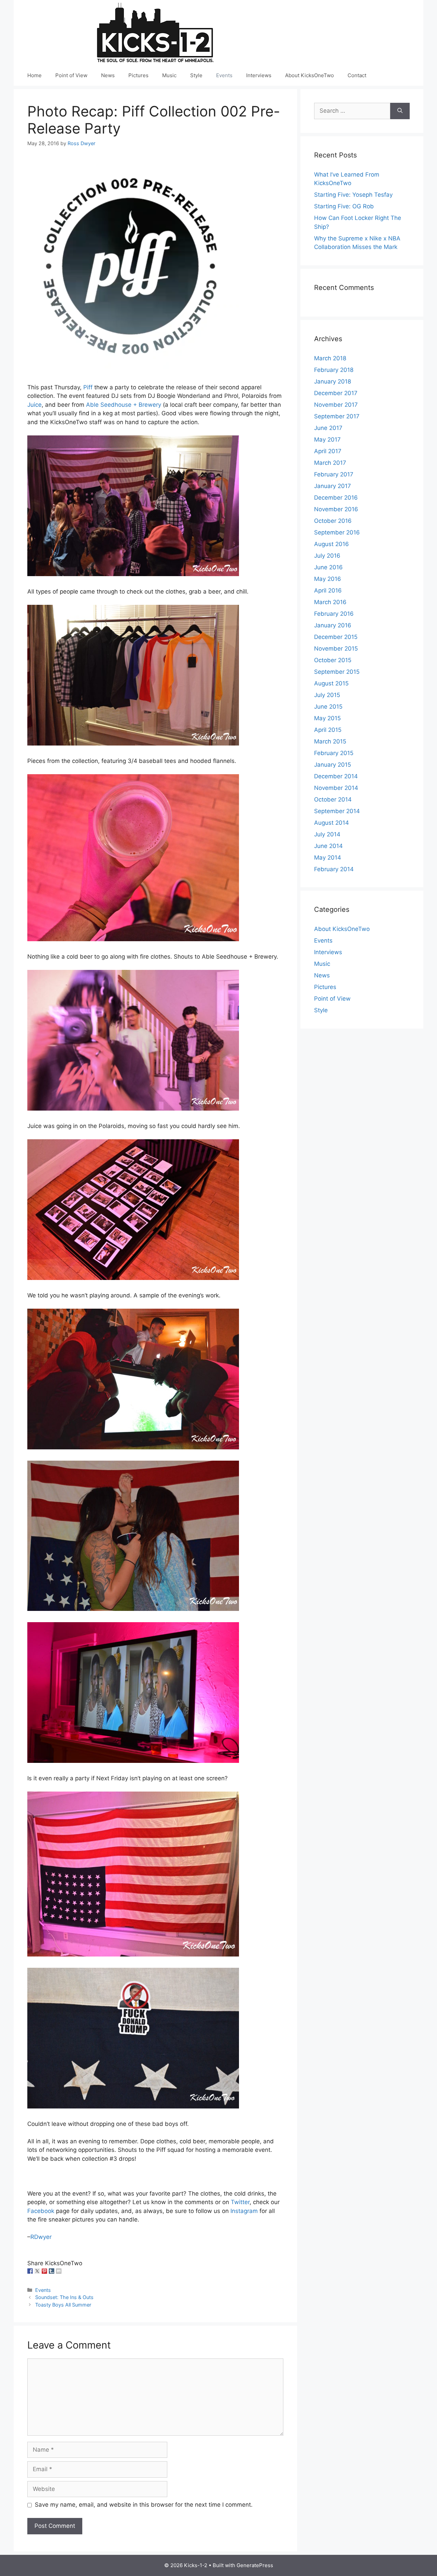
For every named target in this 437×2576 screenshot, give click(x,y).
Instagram (244, 2211)
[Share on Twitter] (37, 2271)
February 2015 (334, 753)
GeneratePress (255, 2565)
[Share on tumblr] (52, 2271)
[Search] (400, 111)
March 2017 (330, 463)
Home (34, 75)
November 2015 (336, 649)
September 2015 (337, 672)
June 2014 (328, 846)
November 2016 (336, 509)
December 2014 (336, 776)
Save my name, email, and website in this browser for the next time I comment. (144, 2505)
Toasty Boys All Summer (63, 2305)
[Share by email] (59, 2271)
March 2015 (330, 741)
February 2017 (334, 474)
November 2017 (336, 405)
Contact (357, 75)
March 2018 (330, 358)
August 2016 (332, 544)
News (108, 75)
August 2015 (331, 683)
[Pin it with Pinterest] (44, 2271)
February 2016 (334, 614)
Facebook (41, 2211)
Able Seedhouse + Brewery (124, 405)
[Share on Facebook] (30, 2271)
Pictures (138, 75)
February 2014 (334, 869)
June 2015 (328, 707)
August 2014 (332, 823)
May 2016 (328, 579)
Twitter (240, 2202)
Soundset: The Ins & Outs (64, 2297)
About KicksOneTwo (309, 75)
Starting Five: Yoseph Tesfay (353, 195)
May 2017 (327, 440)
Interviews (259, 75)
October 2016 (333, 521)
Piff (88, 387)
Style (196, 75)
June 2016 (328, 567)
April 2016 (328, 590)
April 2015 (328, 730)
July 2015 (327, 695)
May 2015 (327, 718)
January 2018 (333, 381)
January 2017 (333, 486)
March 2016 (330, 602)
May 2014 (328, 858)
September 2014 (337, 811)
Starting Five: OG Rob (344, 206)
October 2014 (333, 799)
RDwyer (41, 2237)
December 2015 (336, 637)
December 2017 (336, 393)
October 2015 (333, 660)
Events (224, 75)
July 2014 (327, 834)
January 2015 (333, 765)
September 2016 (337, 532)
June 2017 (328, 428)
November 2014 (336, 788)
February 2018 (334, 370)
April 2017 (328, 451)
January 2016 (333, 625)
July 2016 (327, 556)
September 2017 (337, 416)
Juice (34, 405)
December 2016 (336, 498)
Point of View (71, 75)
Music (169, 75)
